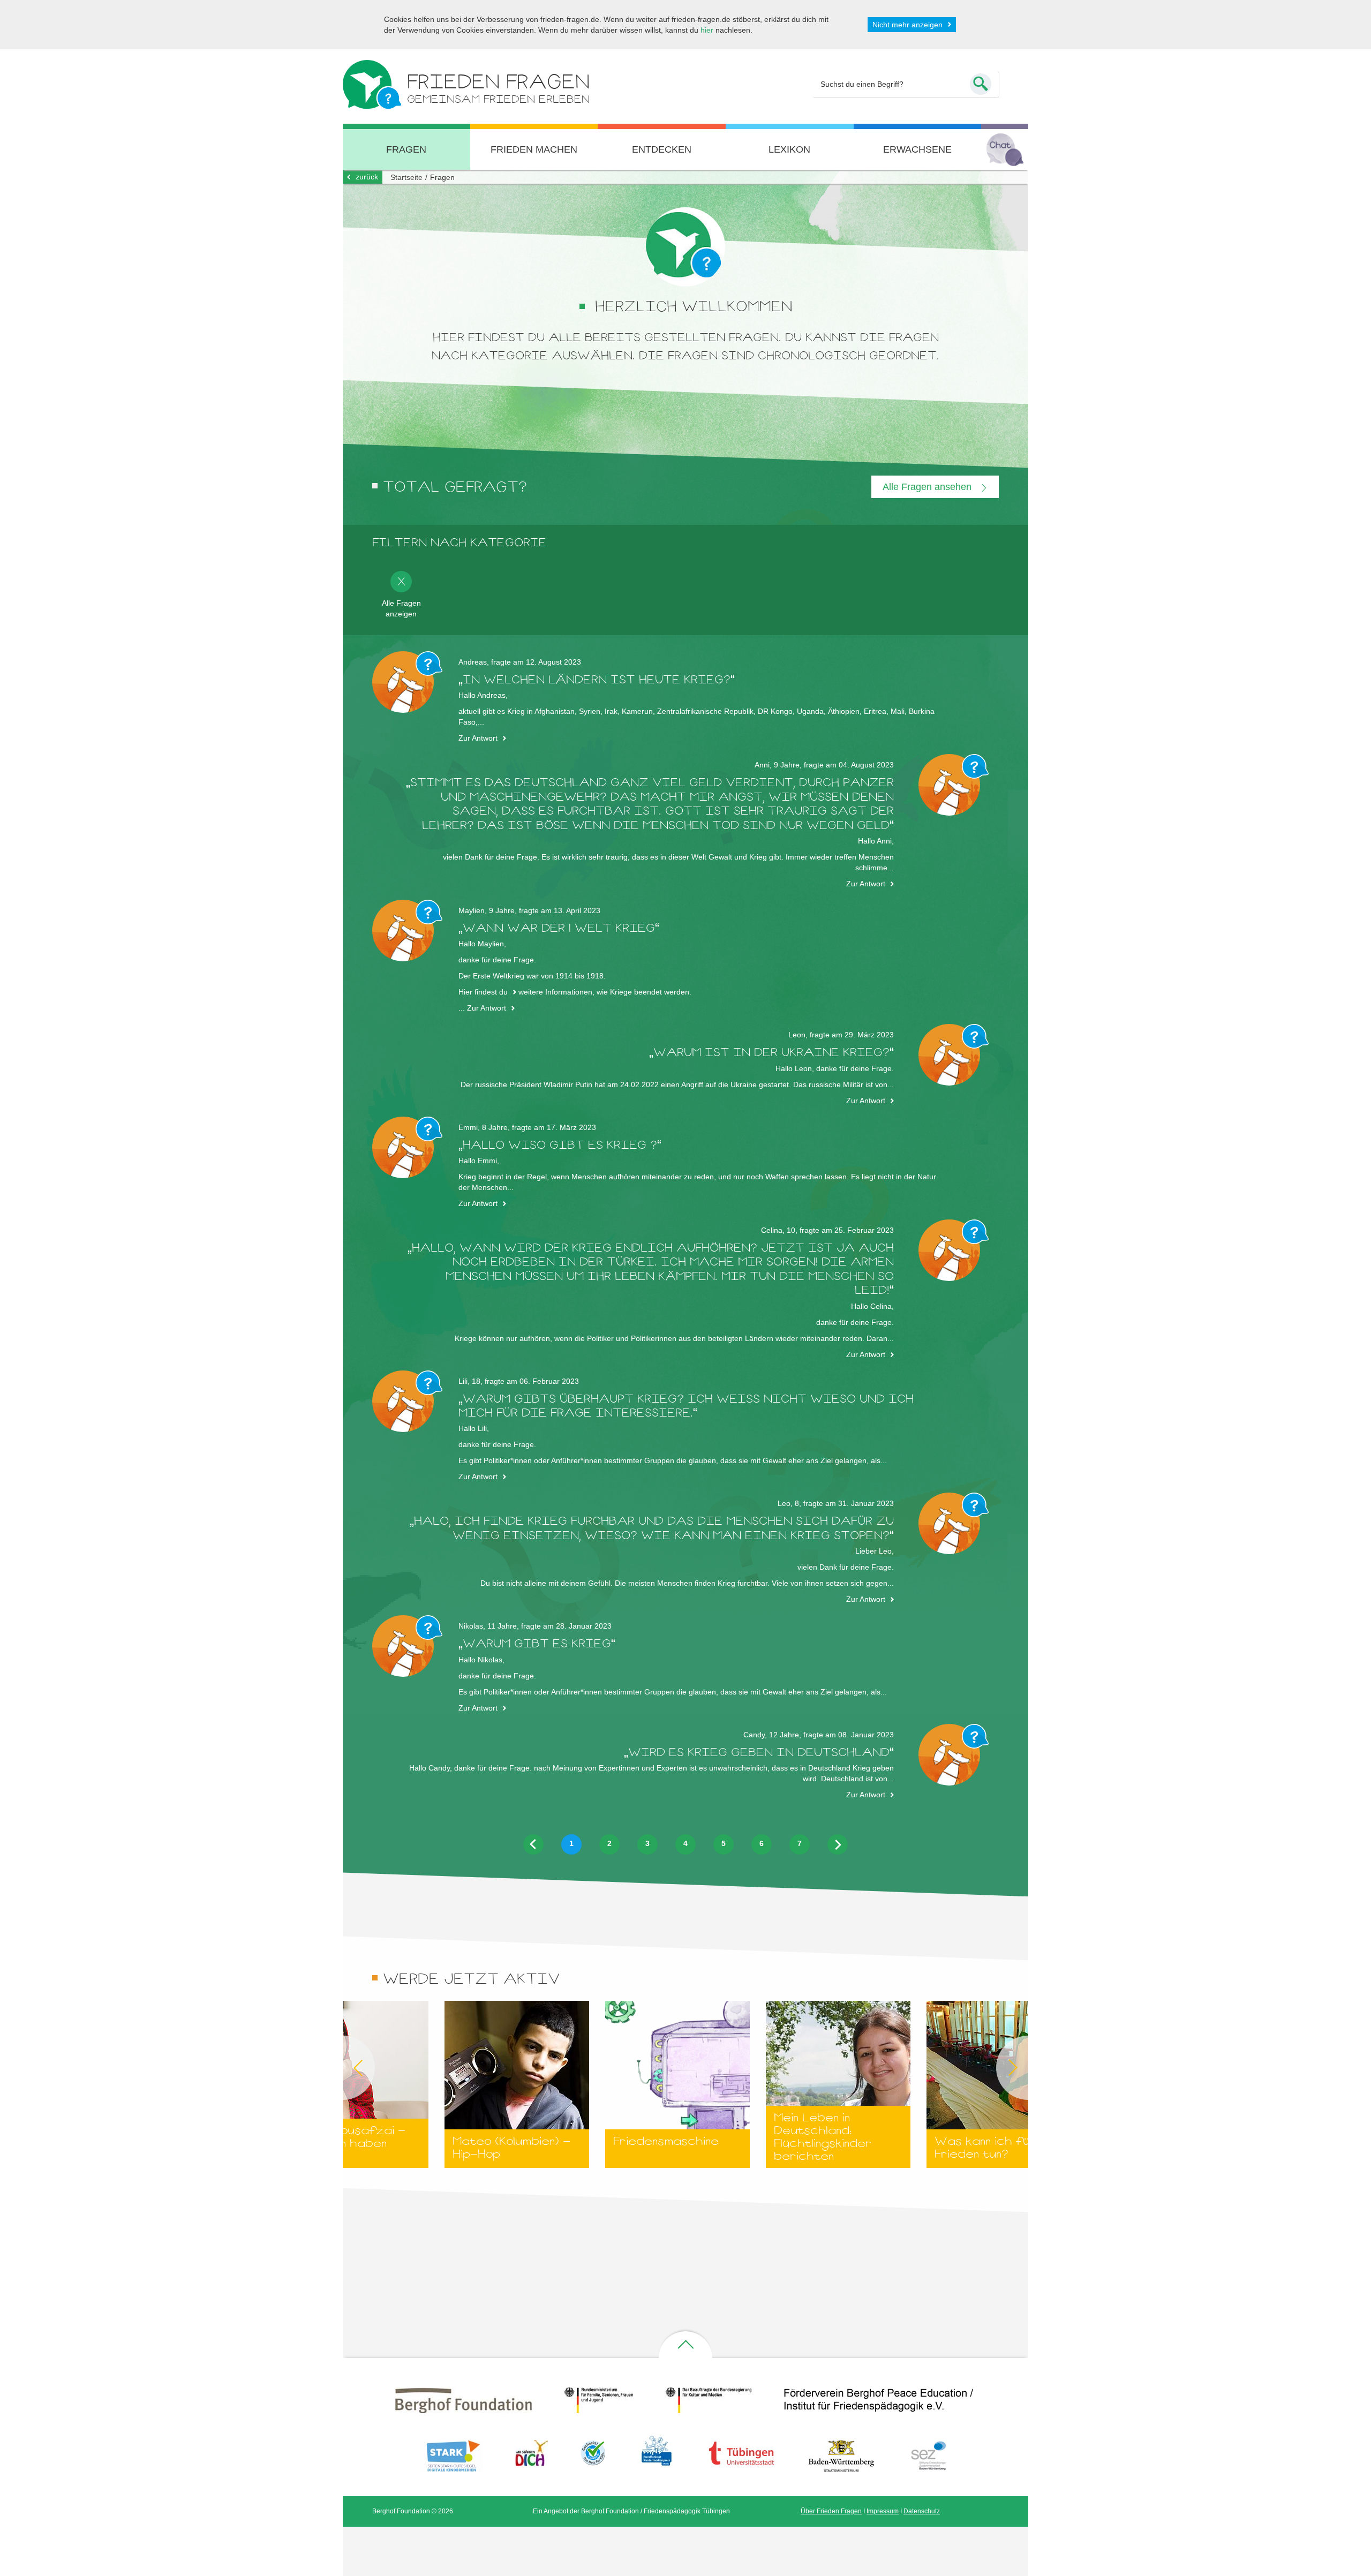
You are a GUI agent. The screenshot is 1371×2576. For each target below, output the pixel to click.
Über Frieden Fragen (831, 2511)
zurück (367, 177)
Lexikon (789, 149)
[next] (838, 1844)
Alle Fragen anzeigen (401, 608)
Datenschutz (922, 2511)
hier (707, 30)
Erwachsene (917, 149)
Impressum (883, 2511)
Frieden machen (534, 149)
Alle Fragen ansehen (928, 487)
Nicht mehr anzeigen (907, 25)
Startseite (406, 177)
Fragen (406, 149)
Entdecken (662, 149)
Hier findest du (483, 992)
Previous (343, 2068)
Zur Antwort (478, 738)
